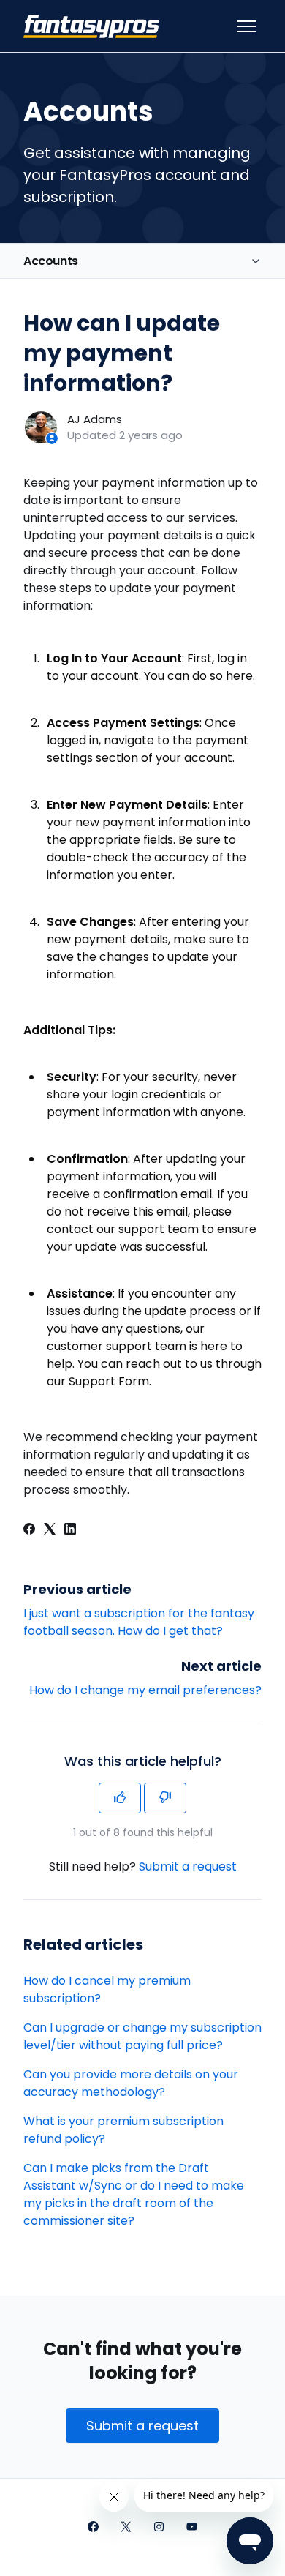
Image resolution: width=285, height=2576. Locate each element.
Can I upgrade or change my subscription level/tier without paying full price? (142, 2036)
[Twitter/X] (126, 2528)
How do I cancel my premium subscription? (107, 1989)
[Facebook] (29, 1531)
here (239, 676)
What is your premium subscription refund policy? (123, 2130)
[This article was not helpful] (165, 1798)
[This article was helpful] (120, 1798)
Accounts (51, 261)
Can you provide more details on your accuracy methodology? (131, 2083)
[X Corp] (50, 1531)
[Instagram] (159, 2528)
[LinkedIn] (70, 1531)
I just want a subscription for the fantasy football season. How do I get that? (139, 1622)
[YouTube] (192, 2528)
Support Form (109, 1381)
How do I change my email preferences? (145, 1690)
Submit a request (188, 1867)
